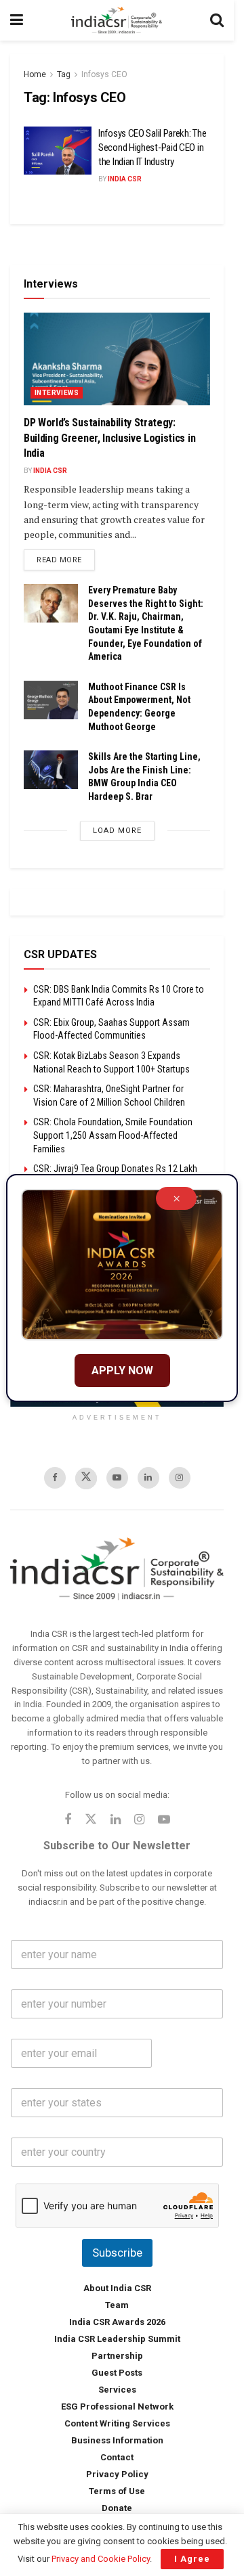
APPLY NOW (122, 1371)
